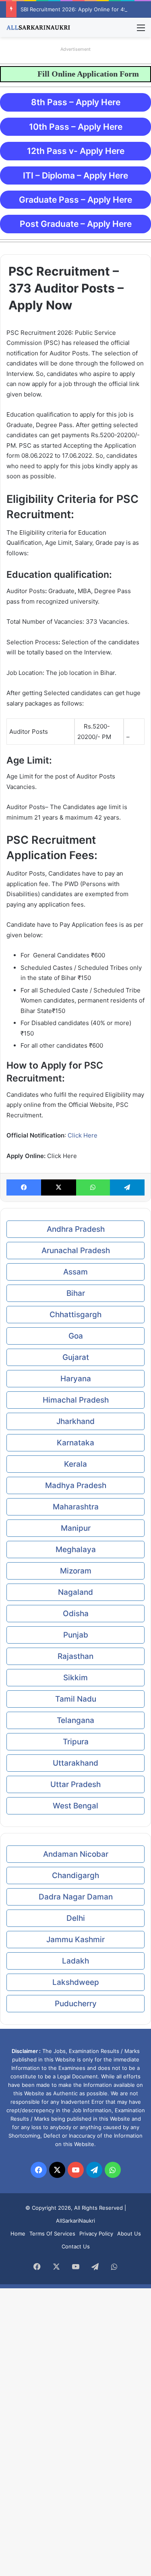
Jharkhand (75, 1421)
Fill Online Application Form (98, 74)
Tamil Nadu (76, 1699)
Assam (75, 1272)
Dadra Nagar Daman (76, 1897)
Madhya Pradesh (76, 1485)
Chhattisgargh (75, 1315)
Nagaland (75, 1592)
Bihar (76, 1293)
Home (18, 2234)
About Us (129, 2234)
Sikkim (75, 1678)
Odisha (76, 1614)
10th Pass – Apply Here (76, 127)
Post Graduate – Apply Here (76, 224)
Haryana (76, 1379)
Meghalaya (76, 1550)
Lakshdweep (76, 1982)
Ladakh (75, 1961)
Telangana (75, 1720)
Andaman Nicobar (76, 1854)
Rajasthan (75, 1656)
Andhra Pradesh (76, 1229)
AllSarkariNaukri (75, 2221)
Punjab (76, 1635)
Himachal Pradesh (76, 1400)
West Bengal (75, 1806)
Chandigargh (75, 1875)
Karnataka (75, 1443)
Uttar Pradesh (75, 1784)
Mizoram (76, 1571)
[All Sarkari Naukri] (38, 27)
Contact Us (76, 2246)
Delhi (76, 1918)
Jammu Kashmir (75, 1940)
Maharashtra (76, 1507)
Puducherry (76, 2004)
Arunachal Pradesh (76, 1251)
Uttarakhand (75, 1763)
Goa (76, 1336)
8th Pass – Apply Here (76, 102)
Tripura (76, 1742)
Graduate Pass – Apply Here (75, 200)
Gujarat (76, 1357)
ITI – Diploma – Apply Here (75, 175)
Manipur (76, 1528)
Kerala (75, 1464)
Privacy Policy (96, 2234)
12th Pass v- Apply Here (76, 151)
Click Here (83, 1135)
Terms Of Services (52, 2234)
